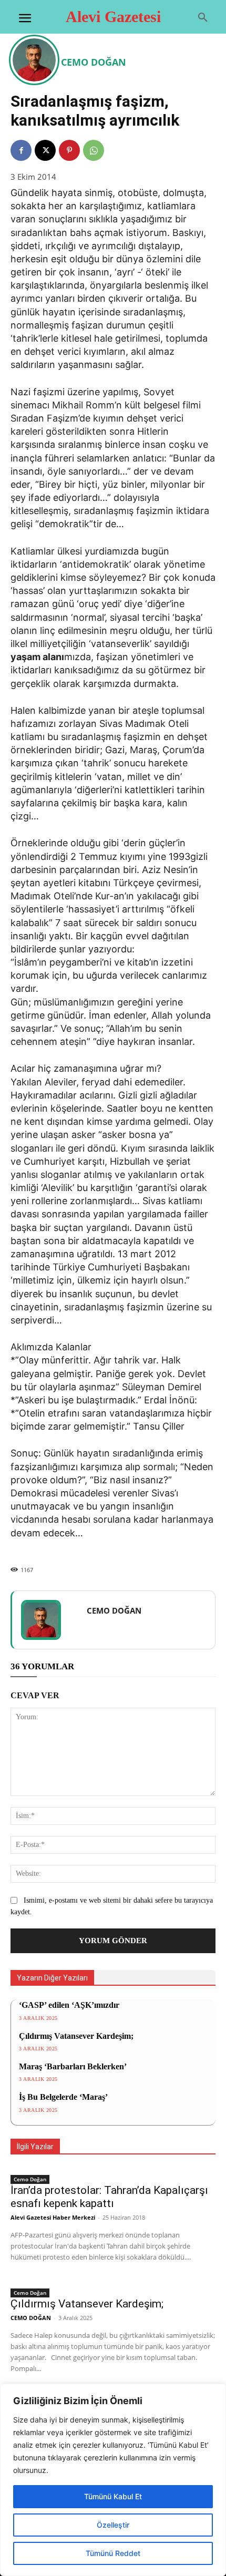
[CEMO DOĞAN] (36, 60)
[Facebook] (21, 150)
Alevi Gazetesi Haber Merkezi (53, 2217)
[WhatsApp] (94, 150)
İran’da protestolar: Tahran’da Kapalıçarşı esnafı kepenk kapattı (109, 2197)
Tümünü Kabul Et (113, 2496)
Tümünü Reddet (113, 2553)
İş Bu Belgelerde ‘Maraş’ (63, 2097)
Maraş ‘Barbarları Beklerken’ (73, 2066)
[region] (113, 2480)
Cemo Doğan (30, 2179)
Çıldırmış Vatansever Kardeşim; (76, 2036)
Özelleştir (113, 2525)
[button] (203, 18)
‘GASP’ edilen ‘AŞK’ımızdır (69, 2005)
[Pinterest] (69, 150)
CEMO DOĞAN (94, 62)
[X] (45, 150)
